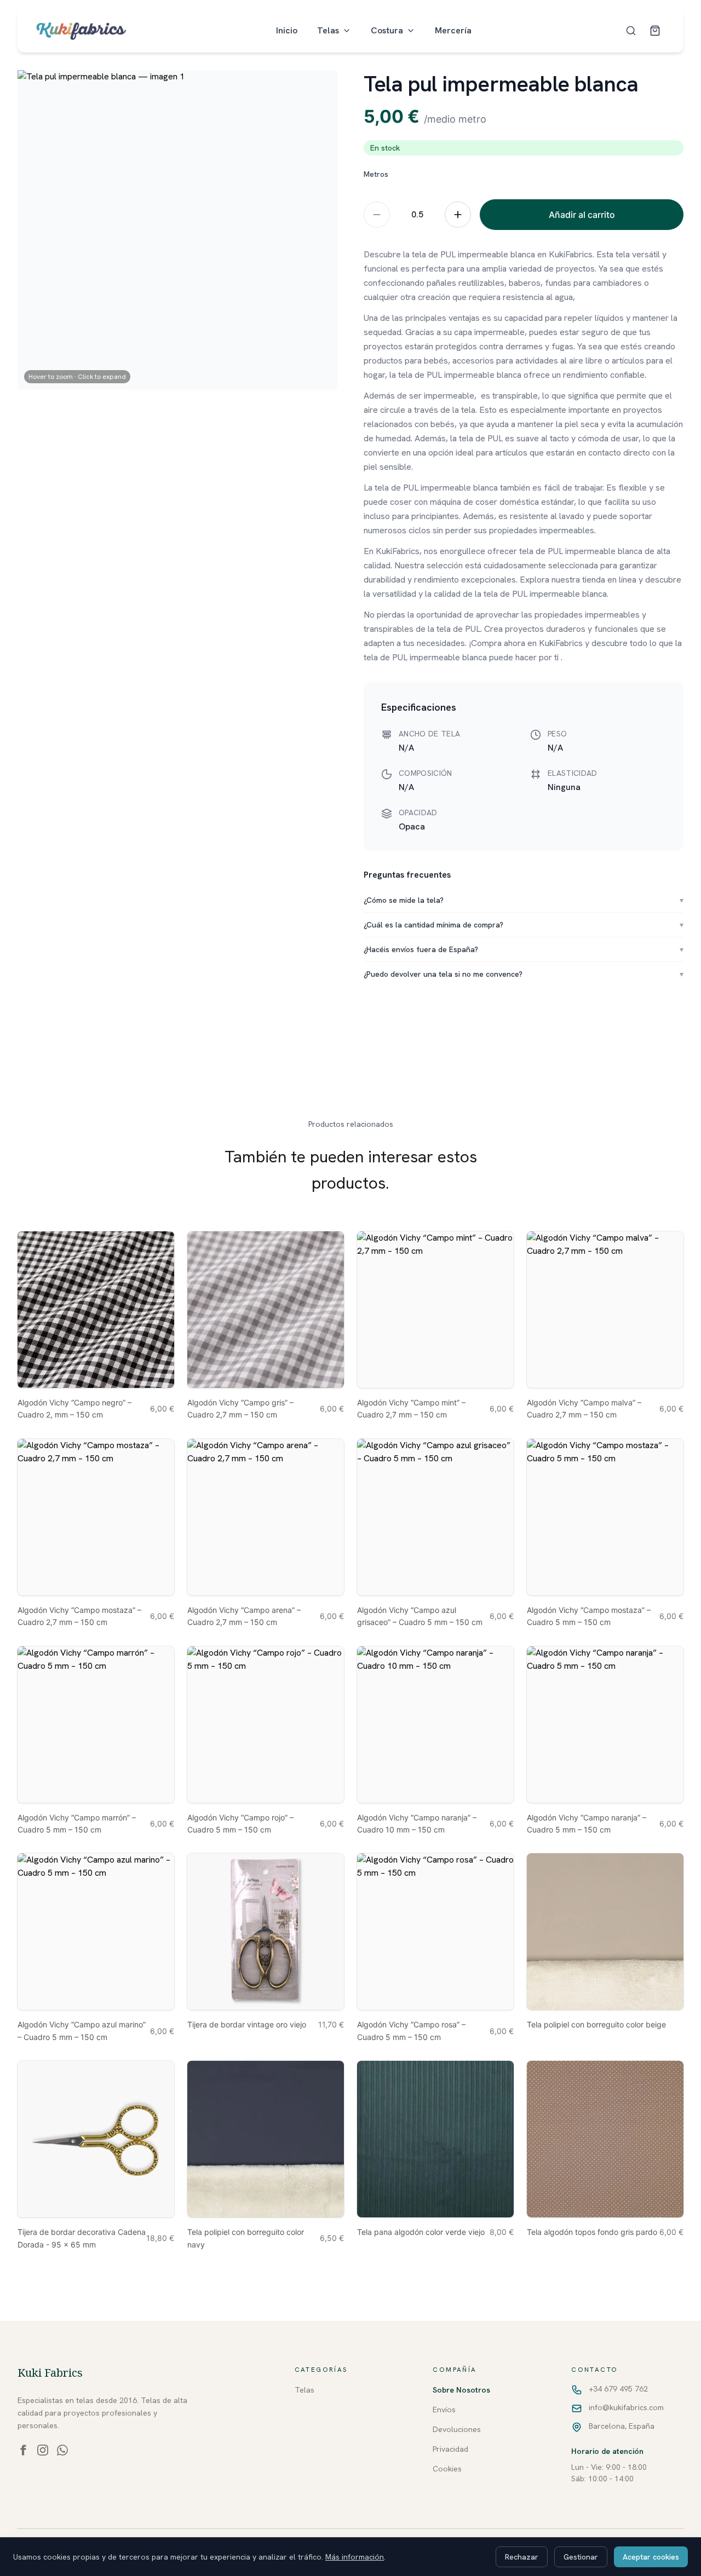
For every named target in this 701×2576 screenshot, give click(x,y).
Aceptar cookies (651, 2557)
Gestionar (581, 2557)
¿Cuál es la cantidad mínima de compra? (524, 925)
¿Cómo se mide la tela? (524, 900)
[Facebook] (23, 2450)
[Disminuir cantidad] (377, 215)
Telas (328, 30)
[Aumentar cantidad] (458, 215)
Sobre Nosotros (461, 2390)
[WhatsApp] (62, 2450)
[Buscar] (631, 31)
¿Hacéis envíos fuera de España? (524, 949)
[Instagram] (43, 2450)
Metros (376, 174)
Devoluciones (457, 2429)
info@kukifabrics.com (626, 2407)
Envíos (444, 2410)
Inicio (287, 30)
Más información (355, 2557)
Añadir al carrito (582, 215)
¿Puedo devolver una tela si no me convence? (524, 974)
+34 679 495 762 (618, 2389)
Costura (387, 30)
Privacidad (450, 2449)
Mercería (453, 30)
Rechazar (522, 2557)
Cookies (447, 2469)
